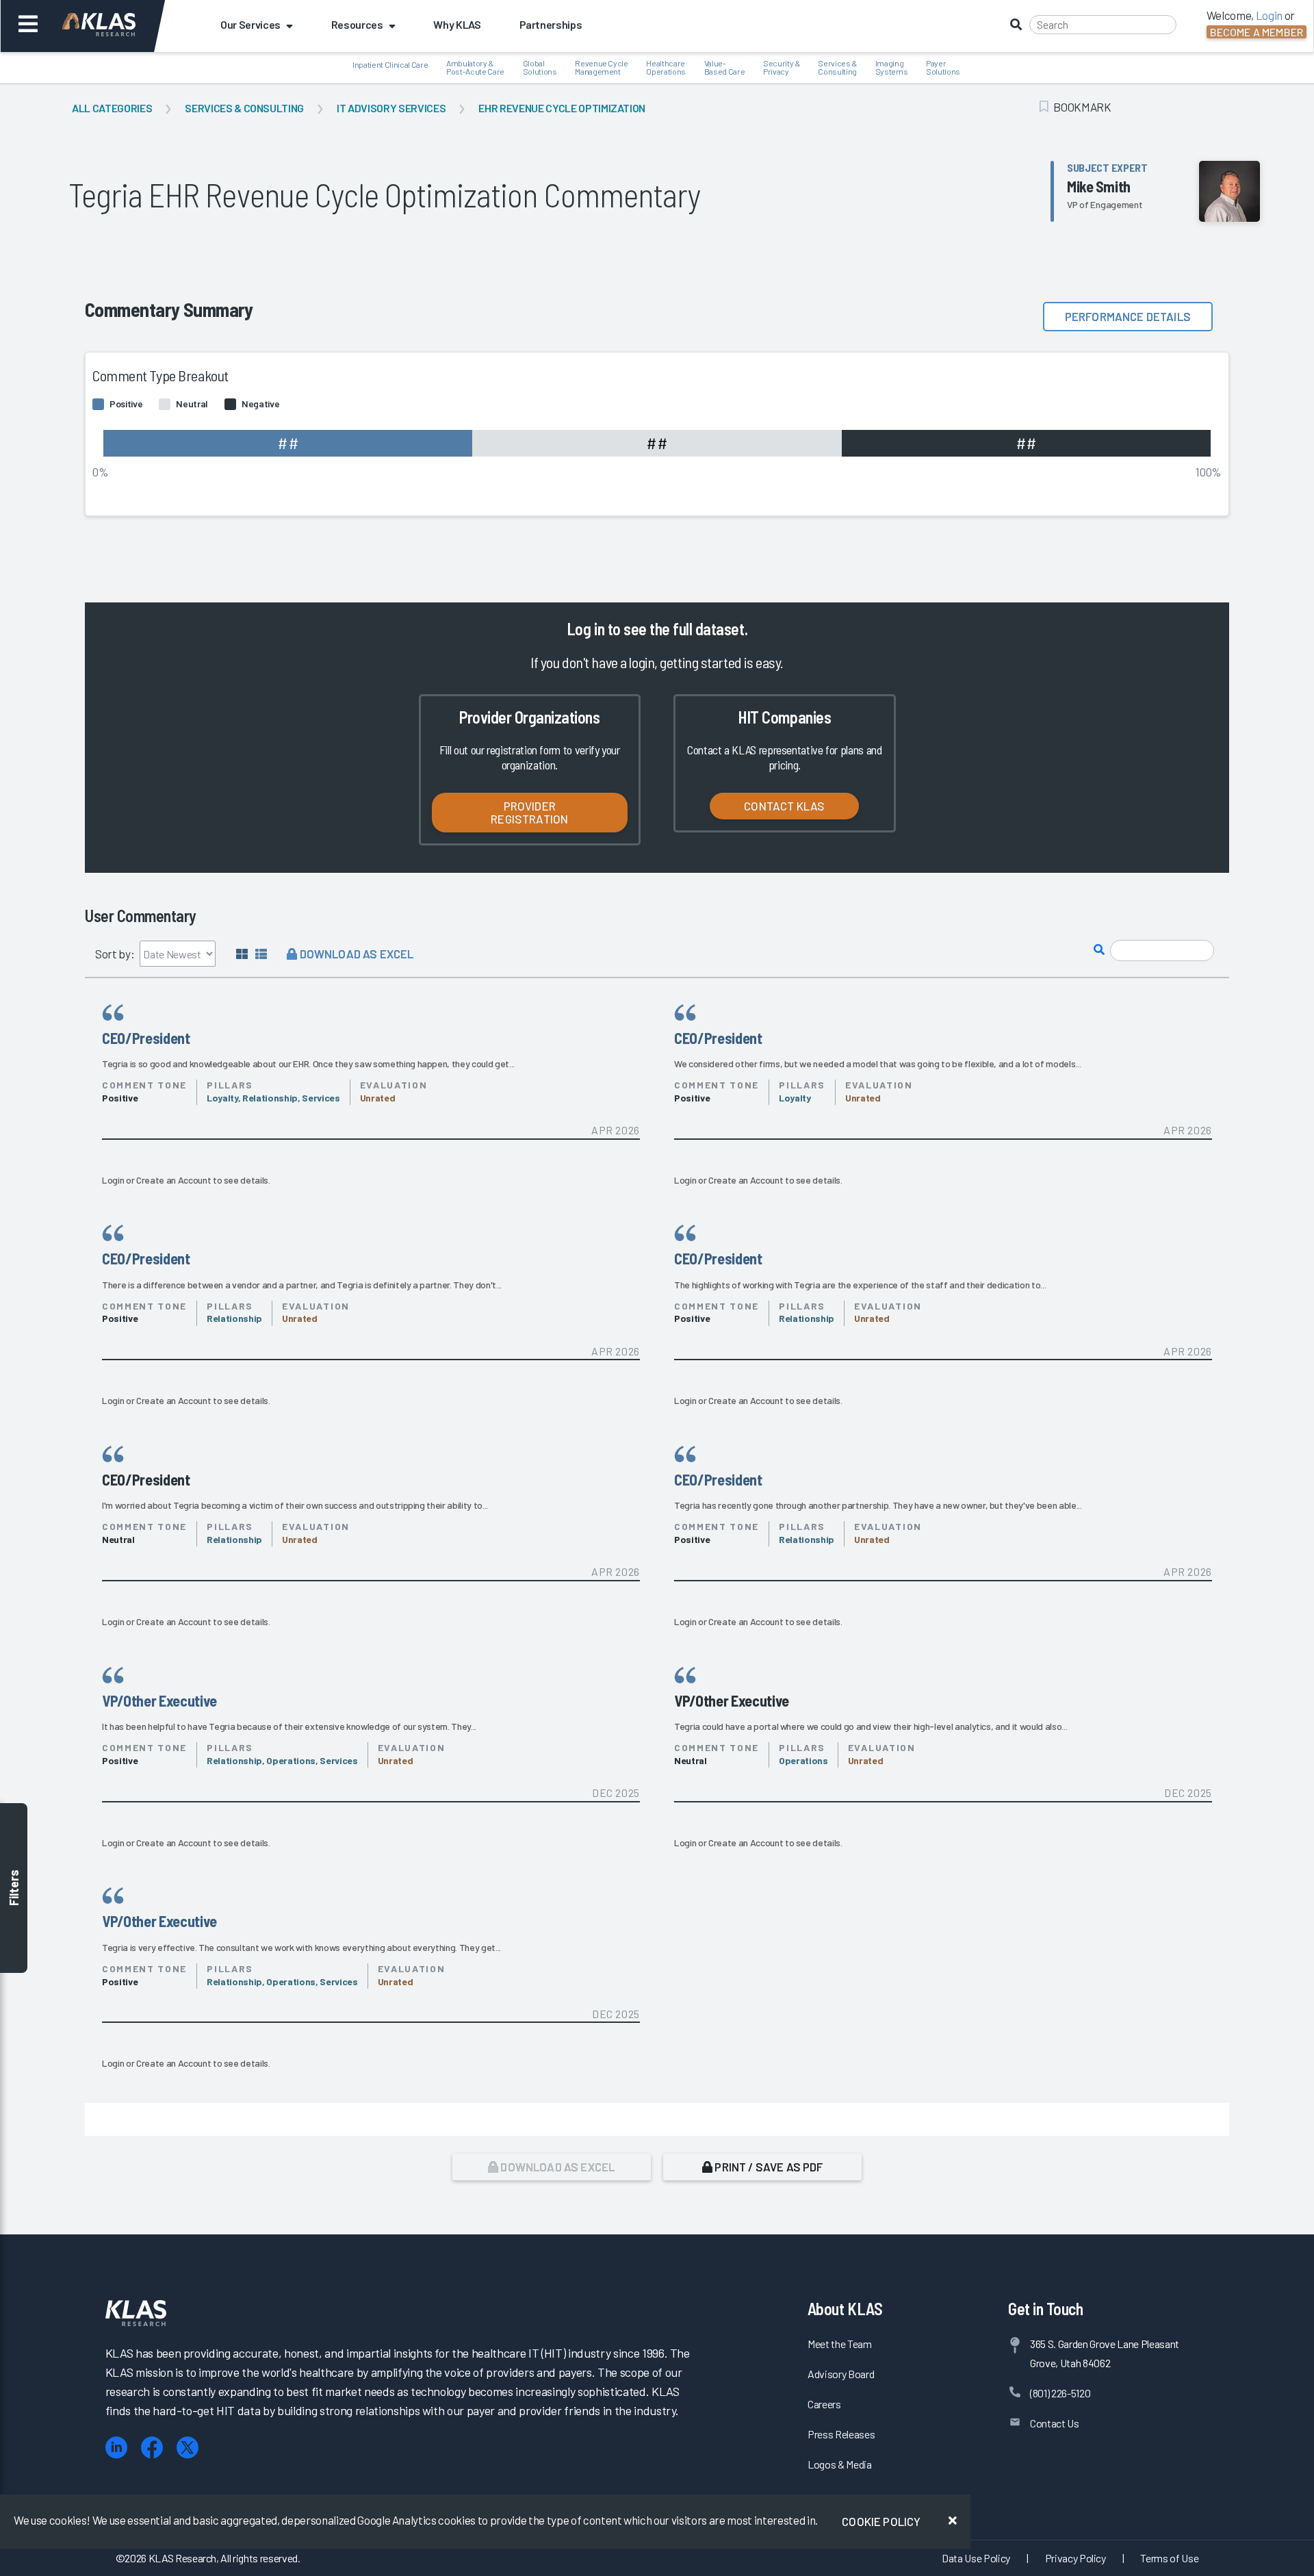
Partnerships (551, 24)
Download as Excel (355, 954)
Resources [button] (357, 24)
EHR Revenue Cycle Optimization (562, 108)
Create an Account (173, 1180)
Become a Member (1257, 32)
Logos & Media (840, 2464)
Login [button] (1269, 15)
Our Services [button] (250, 24)
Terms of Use (1169, 2558)
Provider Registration (529, 812)
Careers (824, 2404)
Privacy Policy (1075, 2558)
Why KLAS (457, 24)
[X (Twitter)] (188, 2448)
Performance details (1128, 316)
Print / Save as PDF (768, 2167)
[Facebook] (152, 2448)
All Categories (112, 108)
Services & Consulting (244, 108)
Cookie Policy (881, 2521)
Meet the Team (840, 2344)
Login (113, 1180)
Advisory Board (841, 2374)
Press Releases (841, 2434)
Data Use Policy (976, 2558)
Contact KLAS (784, 806)
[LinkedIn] (116, 2448)
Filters (14, 1888)
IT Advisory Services (391, 108)
